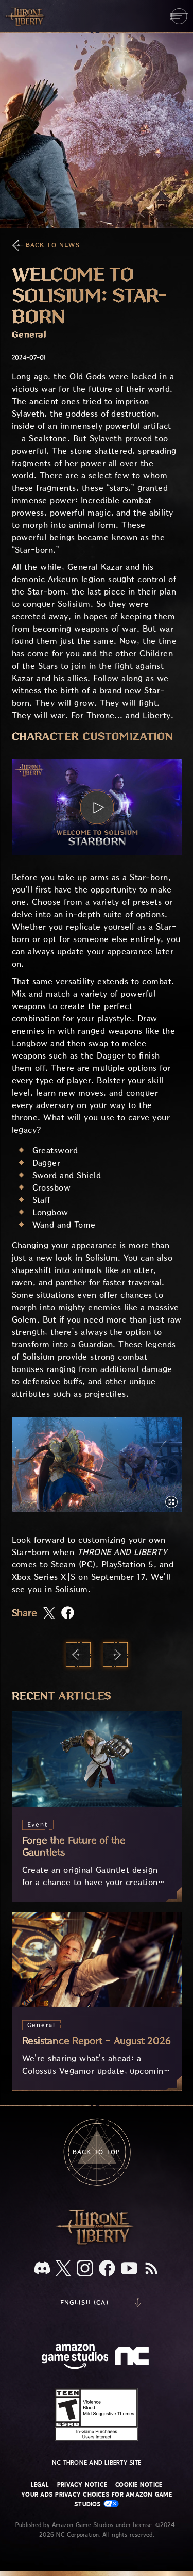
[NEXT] (115, 1655)
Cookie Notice (139, 2485)
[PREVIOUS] (78, 1655)
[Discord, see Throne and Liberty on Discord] (42, 2269)
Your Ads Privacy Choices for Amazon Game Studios (97, 2499)
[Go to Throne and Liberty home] (26, 16)
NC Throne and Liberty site (97, 2463)
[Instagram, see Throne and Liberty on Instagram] (85, 2269)
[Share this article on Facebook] (68, 1614)
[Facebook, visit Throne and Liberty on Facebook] (107, 2269)
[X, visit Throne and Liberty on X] (63, 2269)
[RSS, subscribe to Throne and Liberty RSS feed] (151, 2269)
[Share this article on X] (49, 1614)
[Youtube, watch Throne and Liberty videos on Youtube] (129, 2269)
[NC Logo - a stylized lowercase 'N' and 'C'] (134, 2357)
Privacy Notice (82, 2485)
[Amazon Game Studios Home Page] (75, 2358)
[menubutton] (179, 16)
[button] (97, 807)
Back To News (53, 245)
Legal (40, 2485)
